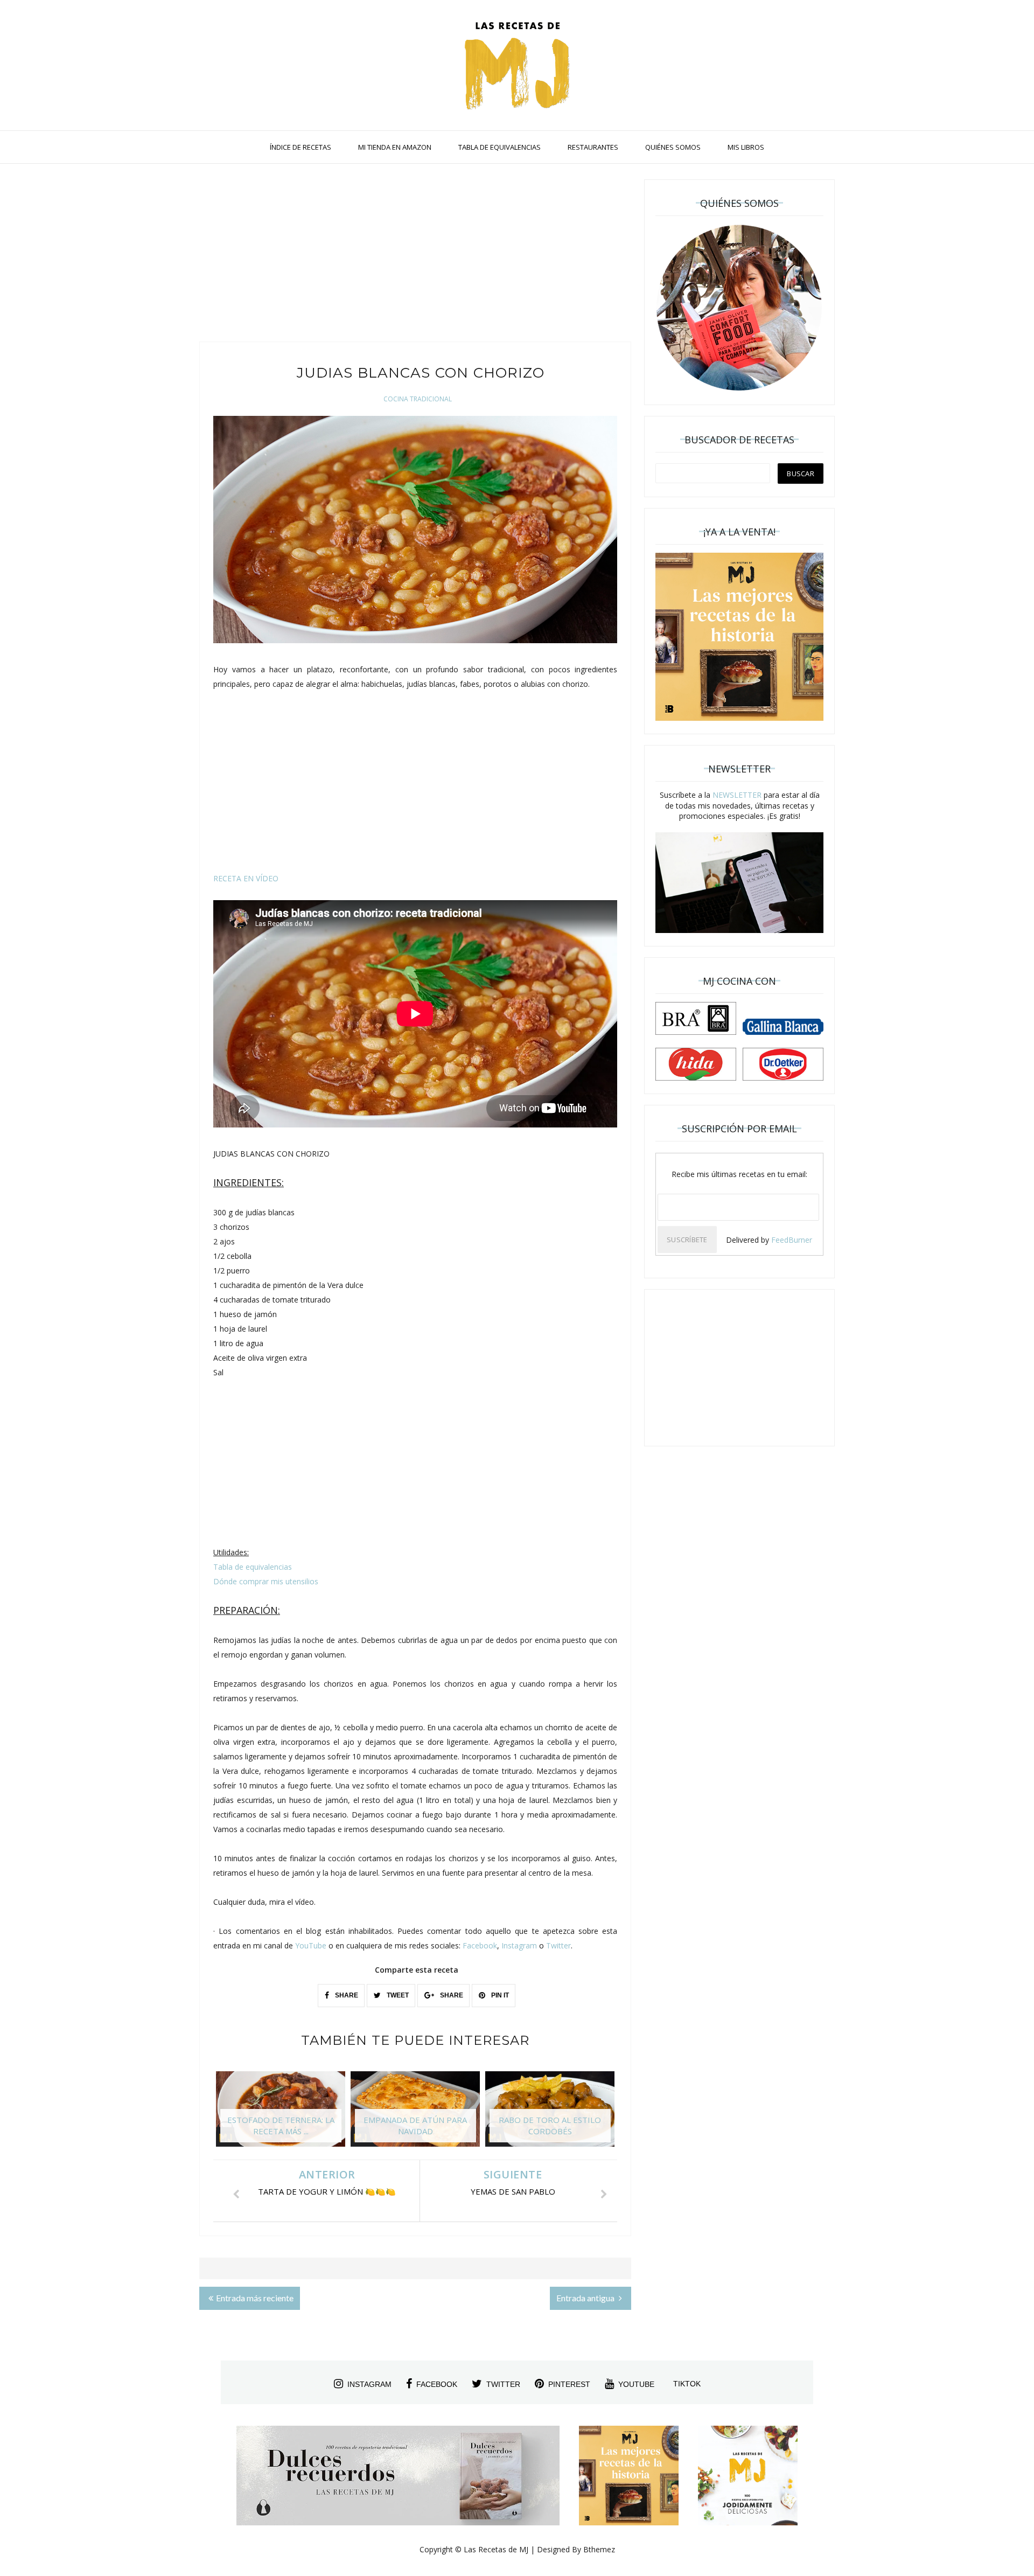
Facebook (480, 1945)
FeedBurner (792, 1240)
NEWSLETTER (737, 795)
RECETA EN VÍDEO (246, 878)
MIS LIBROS (746, 147)
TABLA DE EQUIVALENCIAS (499, 147)
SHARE (346, 1995)
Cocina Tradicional (418, 399)
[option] (281, 2114)
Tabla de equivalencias (253, 1567)
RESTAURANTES (593, 147)
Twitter (558, 1945)
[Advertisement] (415, 255)
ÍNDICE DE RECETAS (301, 147)
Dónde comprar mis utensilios (266, 1581)
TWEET (397, 1995)
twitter (503, 2384)
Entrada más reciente (255, 2298)
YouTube (311, 1945)
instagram (369, 2384)
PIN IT (499, 1995)
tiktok (687, 2384)
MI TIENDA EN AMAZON (395, 147)
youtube (636, 2384)
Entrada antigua (586, 2298)
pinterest (569, 2384)
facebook (437, 2384)
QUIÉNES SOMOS (673, 147)
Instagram (519, 1945)
